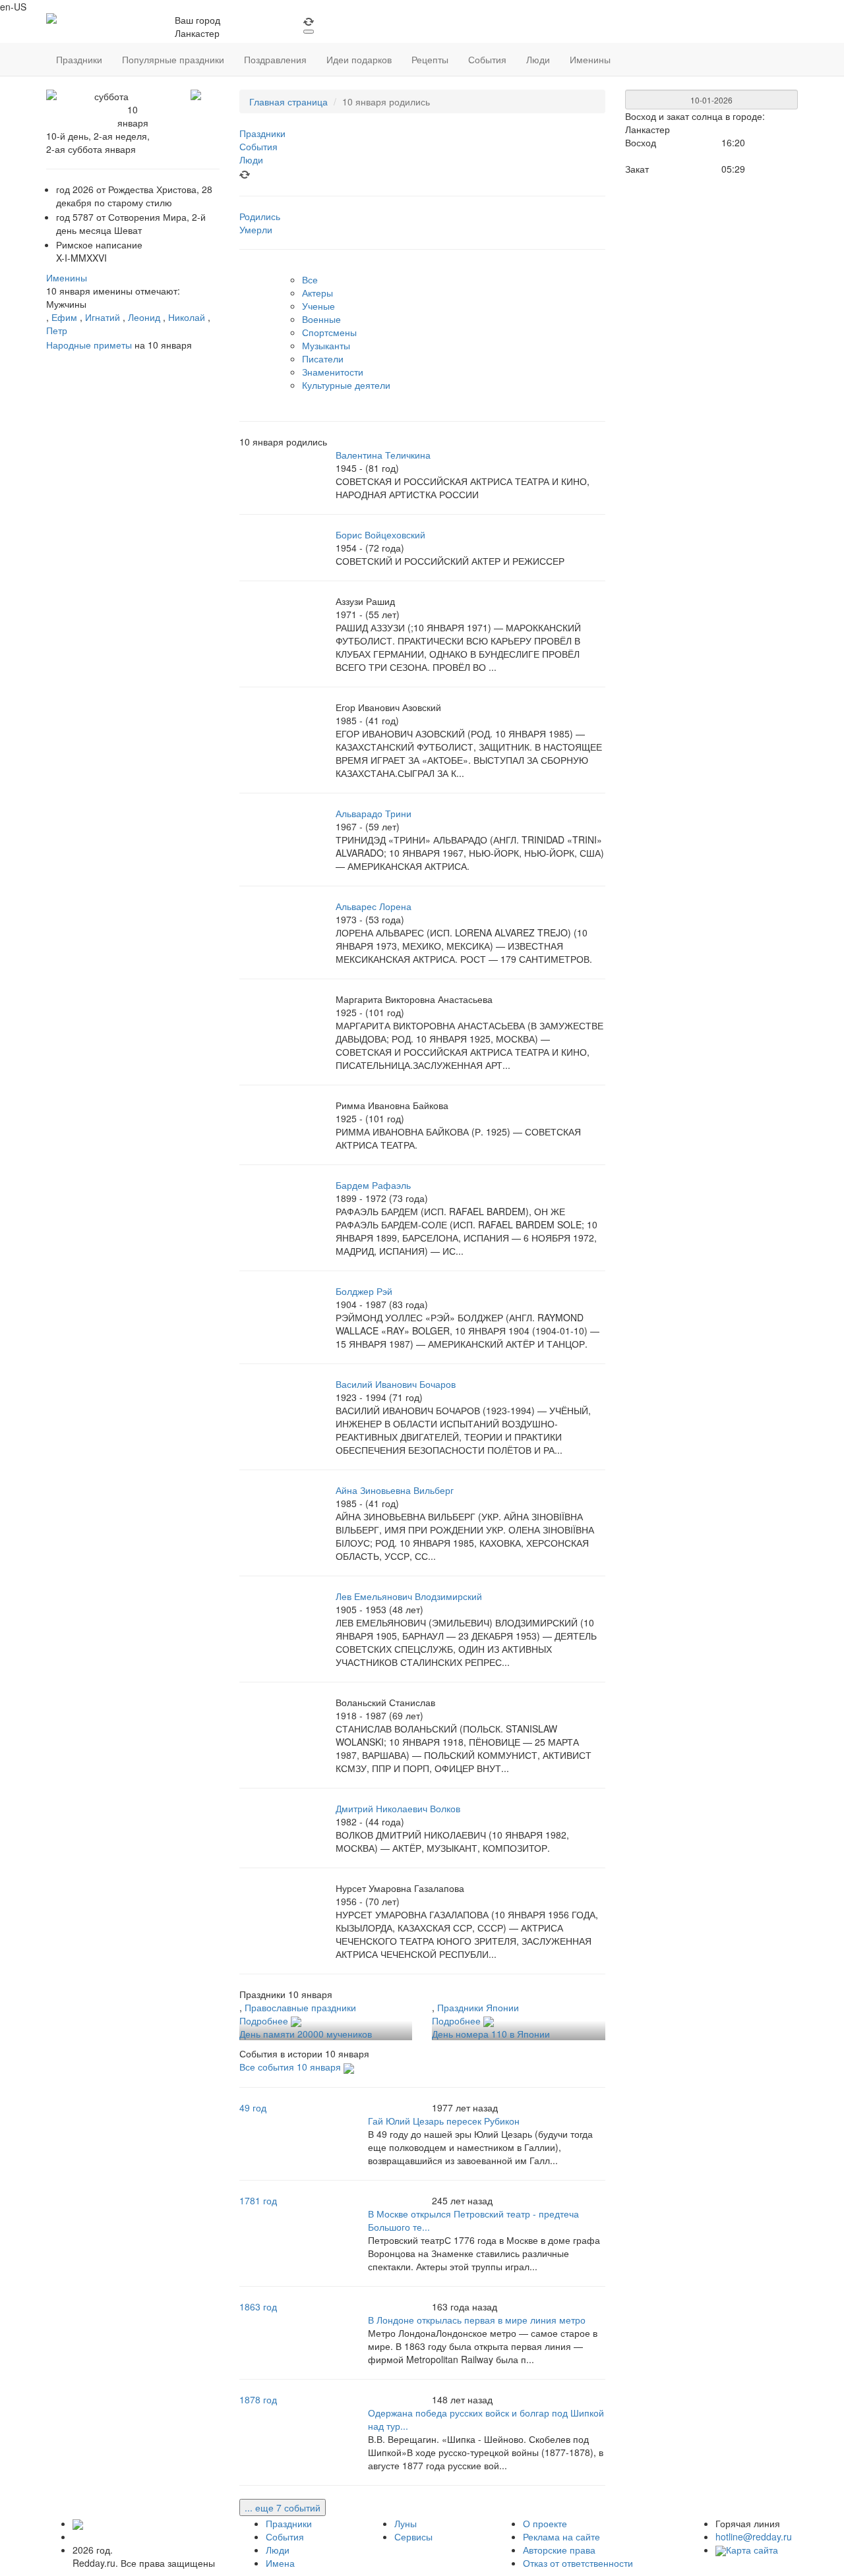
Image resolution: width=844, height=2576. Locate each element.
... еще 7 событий (283, 2507)
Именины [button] (590, 59)
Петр (57, 330)
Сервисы (413, 2536)
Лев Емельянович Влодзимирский (409, 1596)
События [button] (487, 59)
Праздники (289, 2523)
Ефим (64, 317)
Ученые (318, 306)
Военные (321, 319)
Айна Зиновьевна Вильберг (395, 1490)
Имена (280, 2563)
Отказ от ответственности (578, 2563)
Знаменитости (333, 372)
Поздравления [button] (275, 59)
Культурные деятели (346, 385)
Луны (406, 2523)
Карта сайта (752, 2550)
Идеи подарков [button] (359, 59)
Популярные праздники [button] (173, 59)
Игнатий (103, 317)
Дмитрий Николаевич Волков (398, 1808)
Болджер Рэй (364, 1291)
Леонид (144, 317)
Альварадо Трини (374, 813)
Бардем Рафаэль (373, 1185)
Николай (187, 317)
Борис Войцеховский (380, 534)
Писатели (323, 358)
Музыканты (326, 345)
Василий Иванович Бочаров (396, 1384)
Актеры (317, 293)
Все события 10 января (291, 2067)
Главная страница (288, 101)
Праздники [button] (79, 59)
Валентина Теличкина (383, 455)
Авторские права (559, 2550)
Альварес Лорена (374, 906)
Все (310, 279)
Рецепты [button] (430, 59)
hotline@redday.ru (754, 2536)
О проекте (545, 2523)
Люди (278, 2550)
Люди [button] (538, 59)
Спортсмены (329, 332)
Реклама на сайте (561, 2536)
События (285, 2536)
